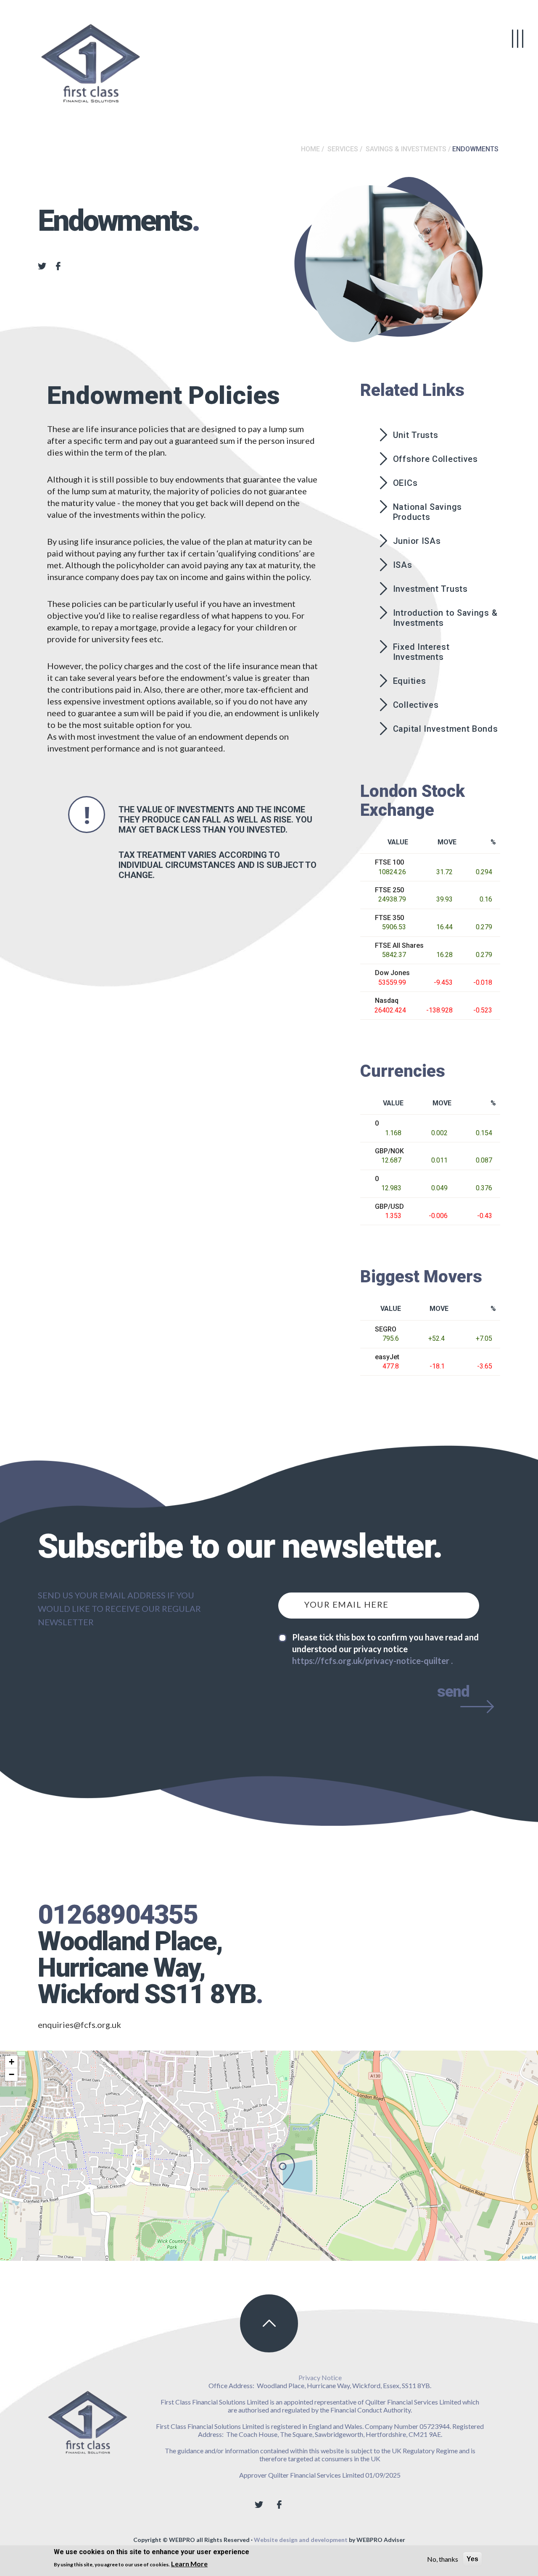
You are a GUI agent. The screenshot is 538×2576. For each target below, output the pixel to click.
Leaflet (529, 2257)
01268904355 (118, 1915)
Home (310, 149)
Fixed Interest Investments (421, 652)
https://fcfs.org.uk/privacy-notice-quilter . (372, 1661)
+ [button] (12, 2062)
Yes (472, 2559)
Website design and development (301, 2540)
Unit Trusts (416, 435)
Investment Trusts (430, 589)
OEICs (405, 483)
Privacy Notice (320, 2377)
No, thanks (443, 2559)
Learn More (189, 2564)
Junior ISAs (417, 541)
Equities (410, 681)
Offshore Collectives (435, 459)
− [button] (12, 2074)
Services (343, 149)
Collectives (416, 705)
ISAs (403, 565)
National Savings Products (427, 512)
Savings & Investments (406, 149)
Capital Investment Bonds (446, 729)
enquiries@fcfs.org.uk (79, 2025)
